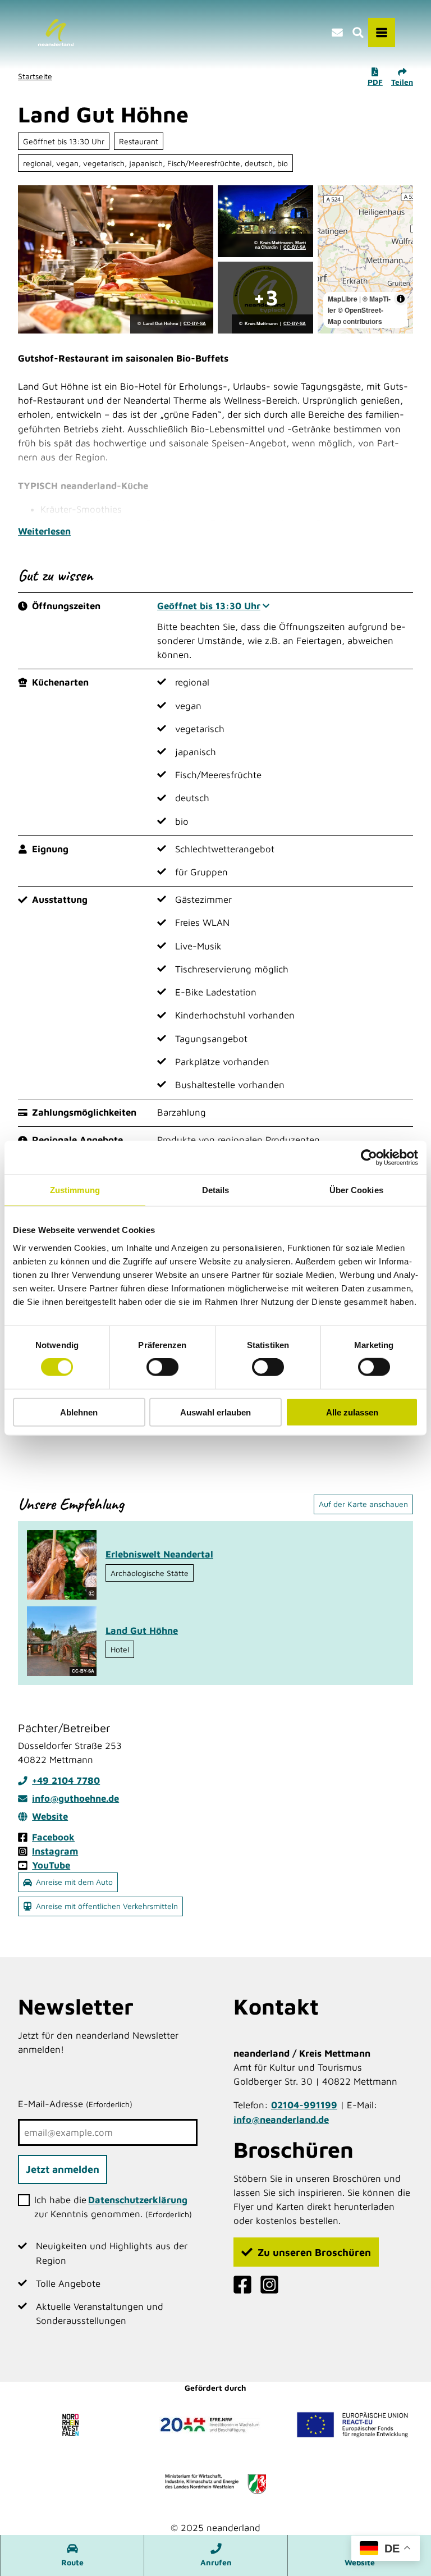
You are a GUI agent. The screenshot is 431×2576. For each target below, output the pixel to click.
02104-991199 (304, 2105)
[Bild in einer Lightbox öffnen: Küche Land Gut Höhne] (116, 259)
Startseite (35, 76)
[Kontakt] (337, 33)
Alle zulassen (352, 1412)
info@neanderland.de (281, 2120)
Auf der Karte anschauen (363, 1504)
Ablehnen (79, 1412)
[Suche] (358, 33)
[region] (365, 259)
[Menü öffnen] (382, 33)
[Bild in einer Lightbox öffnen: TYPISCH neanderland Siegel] (265, 298)
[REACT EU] (352, 2424)
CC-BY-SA (195, 324)
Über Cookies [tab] (356, 1190)
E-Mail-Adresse (75, 2104)
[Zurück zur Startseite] (56, 33)
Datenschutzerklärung (138, 2200)
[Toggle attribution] (401, 299)
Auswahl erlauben (215, 1412)
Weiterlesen (44, 531)
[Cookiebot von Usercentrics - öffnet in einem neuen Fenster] (369, 1158)
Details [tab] (216, 1190)
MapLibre (343, 299)
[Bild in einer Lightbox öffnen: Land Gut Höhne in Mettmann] (265, 221)
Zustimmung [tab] (75, 1190)
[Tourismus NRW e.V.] (73, 2424)
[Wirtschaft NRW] (215, 2484)
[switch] (162, 1367)
